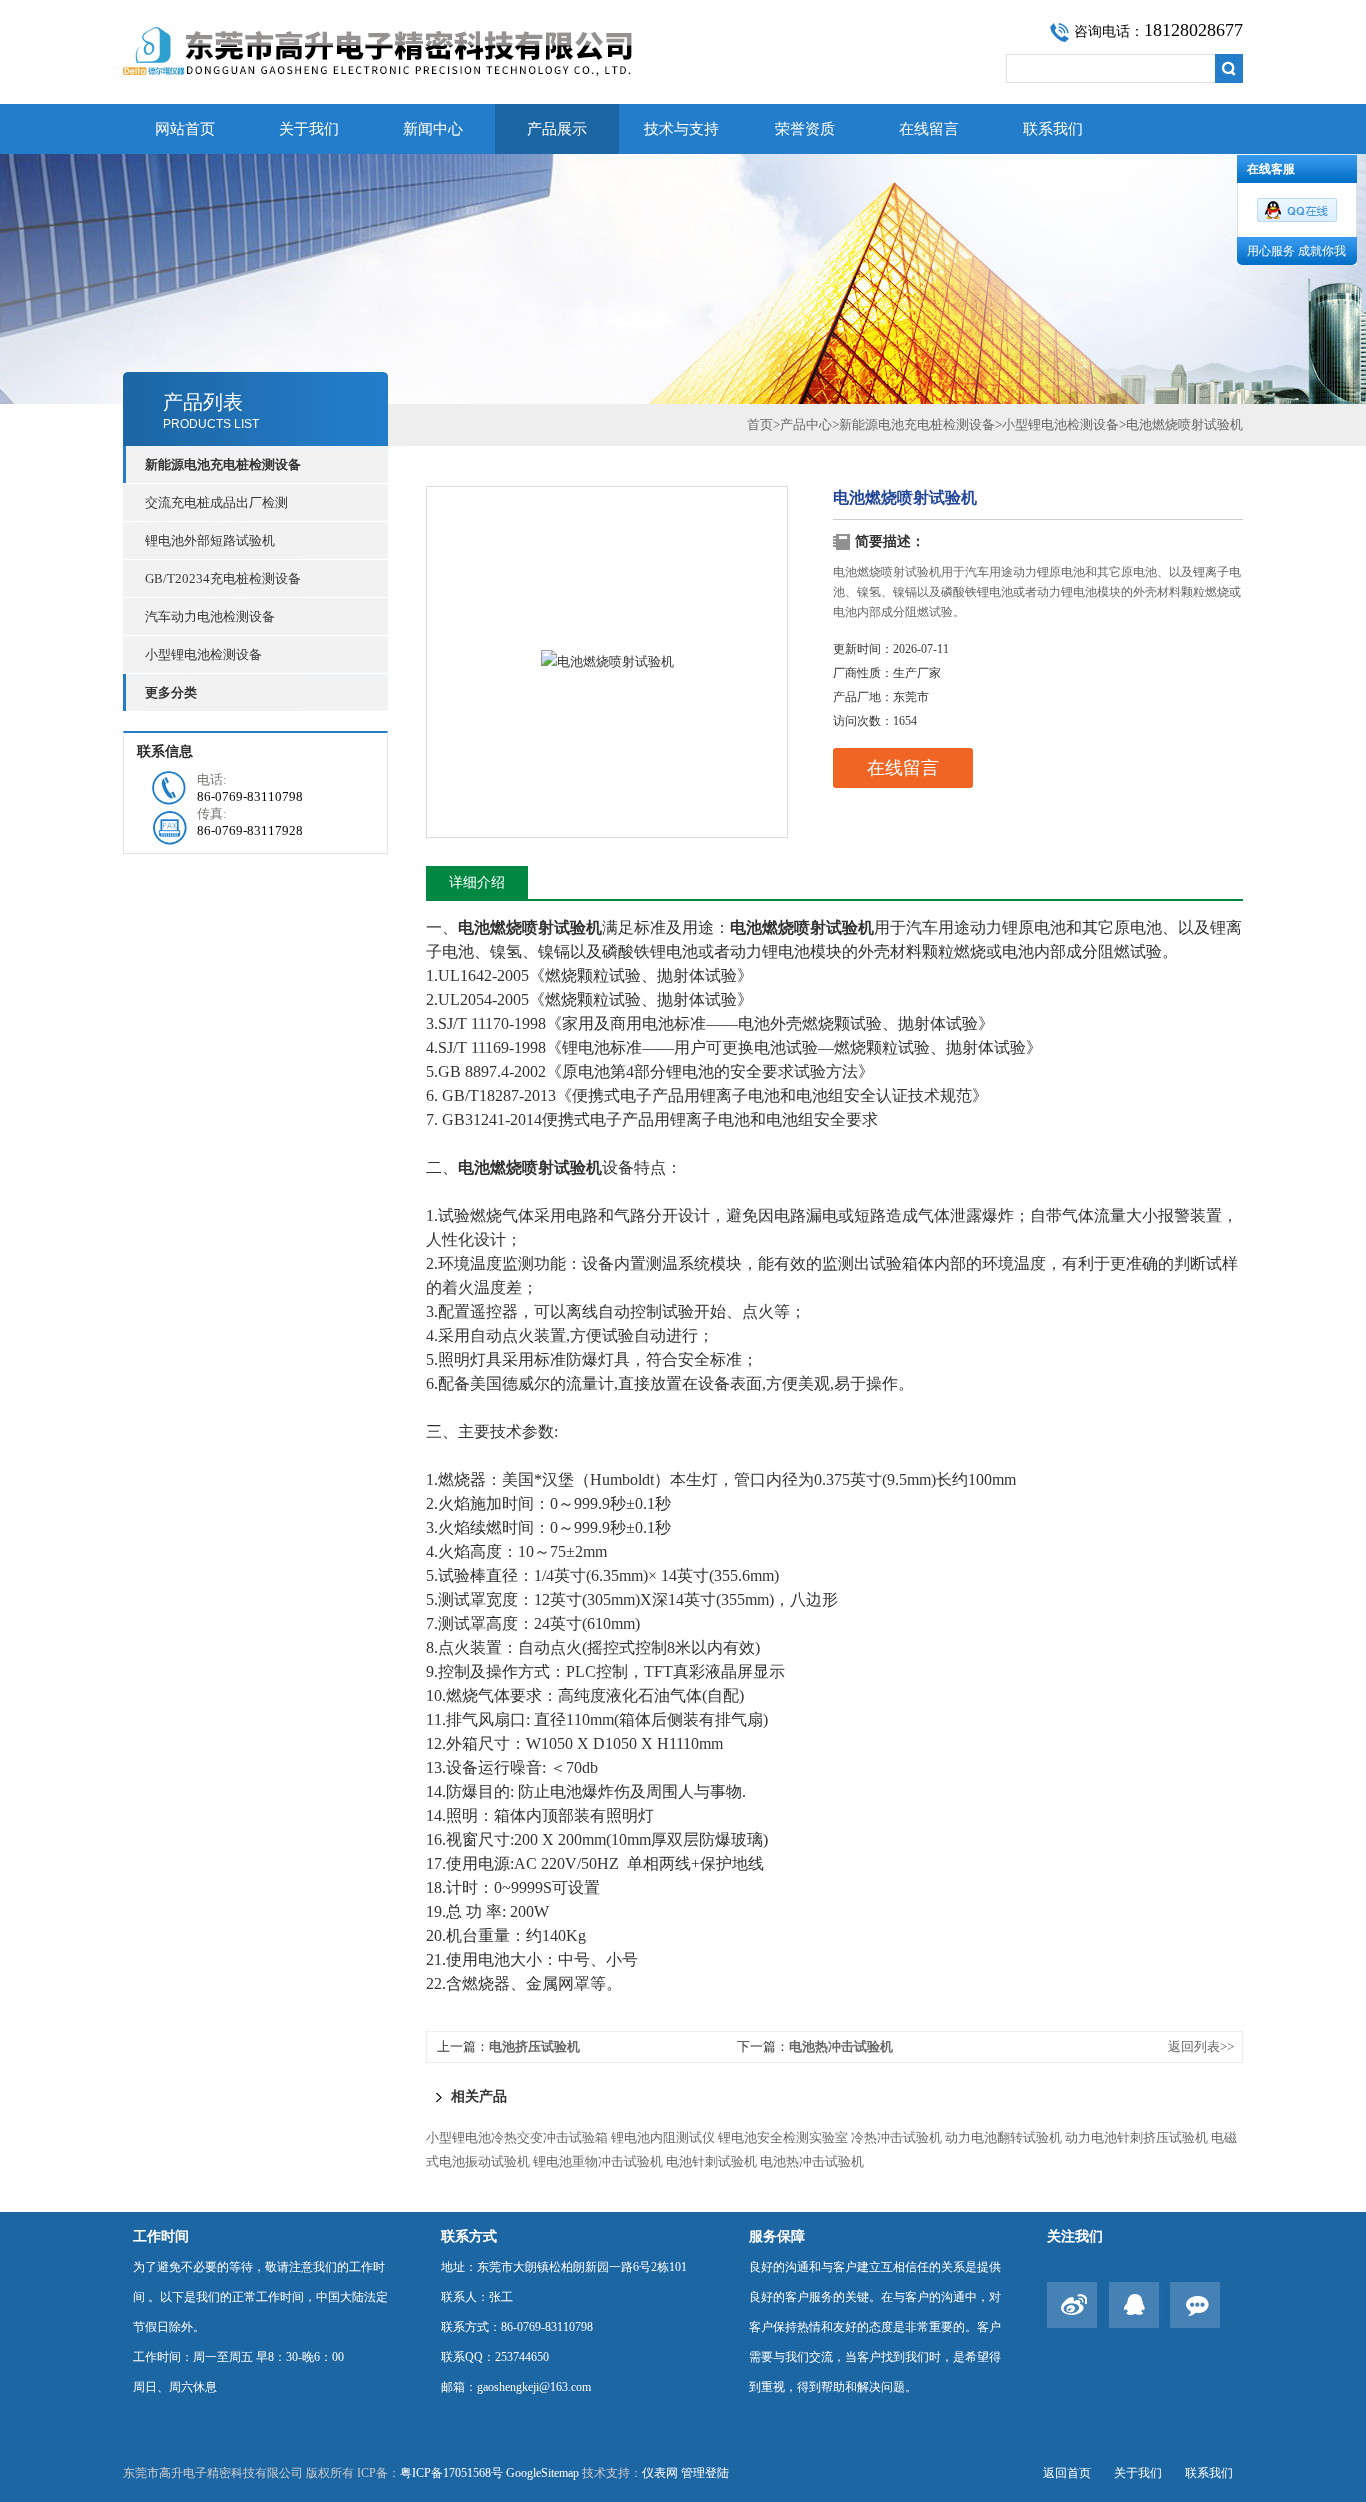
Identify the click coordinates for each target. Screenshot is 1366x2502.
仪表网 (660, 2473)
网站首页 (185, 129)
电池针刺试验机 (711, 2161)
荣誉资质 (805, 129)
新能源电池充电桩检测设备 (917, 424)
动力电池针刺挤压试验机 (1136, 2137)
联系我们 (1053, 129)
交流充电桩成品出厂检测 (216, 502)
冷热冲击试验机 (896, 2137)
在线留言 (929, 129)
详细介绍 (477, 882)
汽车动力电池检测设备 (210, 616)
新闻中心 (433, 129)
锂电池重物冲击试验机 (598, 2161)
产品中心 (806, 424)
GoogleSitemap (542, 2473)
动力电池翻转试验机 (1003, 2137)
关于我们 (309, 129)
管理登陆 (705, 2473)
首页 (760, 424)
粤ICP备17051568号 (451, 2473)
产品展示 (557, 129)
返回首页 (1067, 2473)
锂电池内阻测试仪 (663, 2137)
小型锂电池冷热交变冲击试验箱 (517, 2137)
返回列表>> (1201, 2046)
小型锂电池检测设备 (203, 654)
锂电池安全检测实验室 (783, 2137)
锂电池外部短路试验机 (210, 540)
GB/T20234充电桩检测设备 (223, 578)
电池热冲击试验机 (841, 2046)
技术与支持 (681, 129)
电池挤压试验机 (534, 2046)
